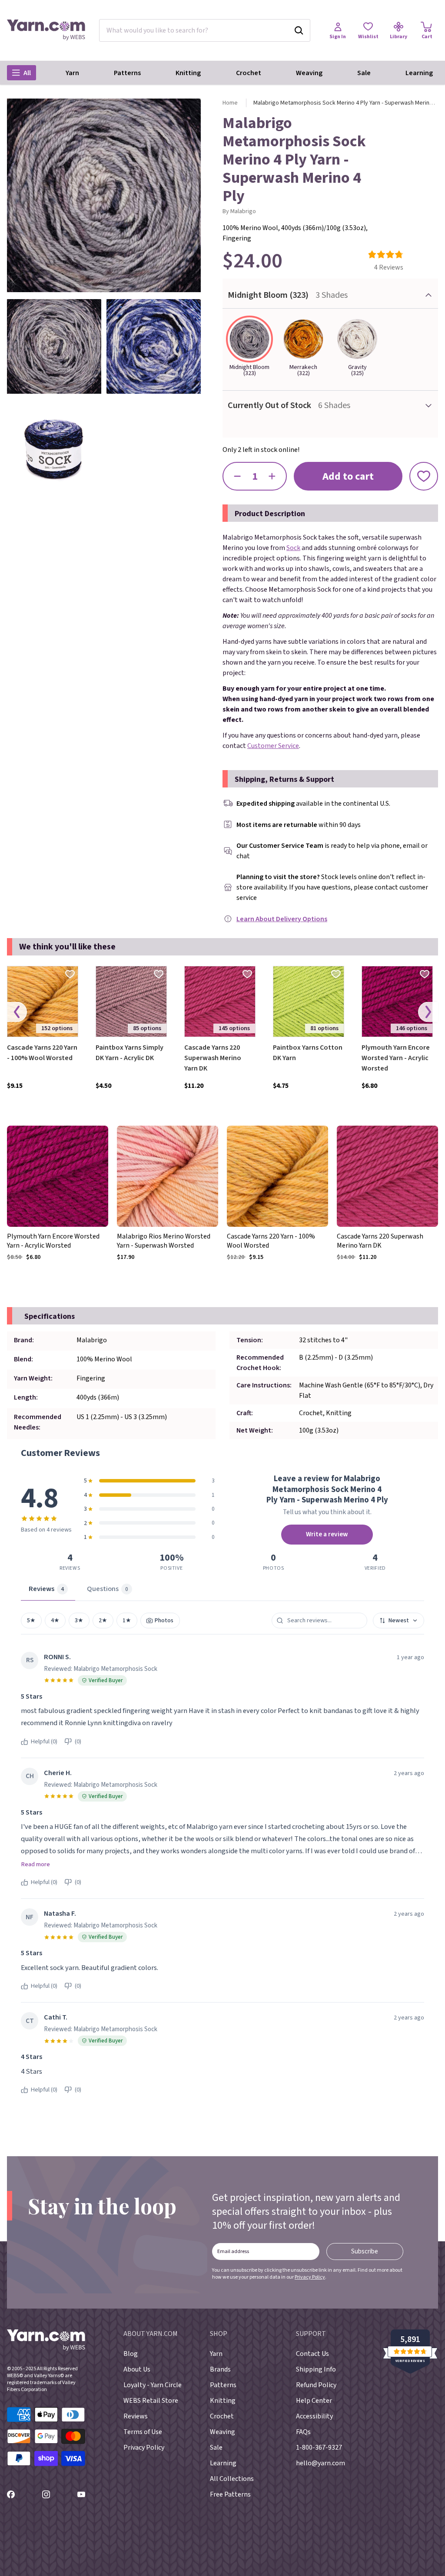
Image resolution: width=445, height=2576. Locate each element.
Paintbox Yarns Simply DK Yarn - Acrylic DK (130, 1053)
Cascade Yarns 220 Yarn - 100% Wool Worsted (42, 1053)
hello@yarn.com (320, 2463)
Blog (131, 2354)
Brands (220, 2369)
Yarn (72, 73)
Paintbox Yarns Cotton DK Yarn (308, 1053)
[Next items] (428, 1012)
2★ (103, 1620)
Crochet (249, 73)
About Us (137, 2369)
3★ (79, 1620)
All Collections (232, 2479)
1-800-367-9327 (319, 2448)
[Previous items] (17, 1012)
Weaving (309, 73)
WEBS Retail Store (151, 2401)
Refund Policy (316, 2385)
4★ (55, 1620)
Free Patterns (230, 2494)
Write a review (327, 1534)
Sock (293, 548)
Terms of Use (143, 2432)
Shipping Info (316, 2369)
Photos (164, 1620)
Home (230, 103)
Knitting (188, 73)
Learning (419, 73)
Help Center (314, 2401)
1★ (127, 1620)
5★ (31, 1620)
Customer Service (273, 746)
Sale (364, 73)
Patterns (127, 73)
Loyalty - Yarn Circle (153, 2385)
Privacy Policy (310, 2277)
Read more (35, 1864)
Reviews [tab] (46, 1589)
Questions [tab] (108, 1589)
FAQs (303, 2432)
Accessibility (314, 2416)
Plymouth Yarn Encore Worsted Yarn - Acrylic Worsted (396, 1058)
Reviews (136, 2416)
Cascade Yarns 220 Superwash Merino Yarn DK (213, 1058)
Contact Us (312, 2354)
